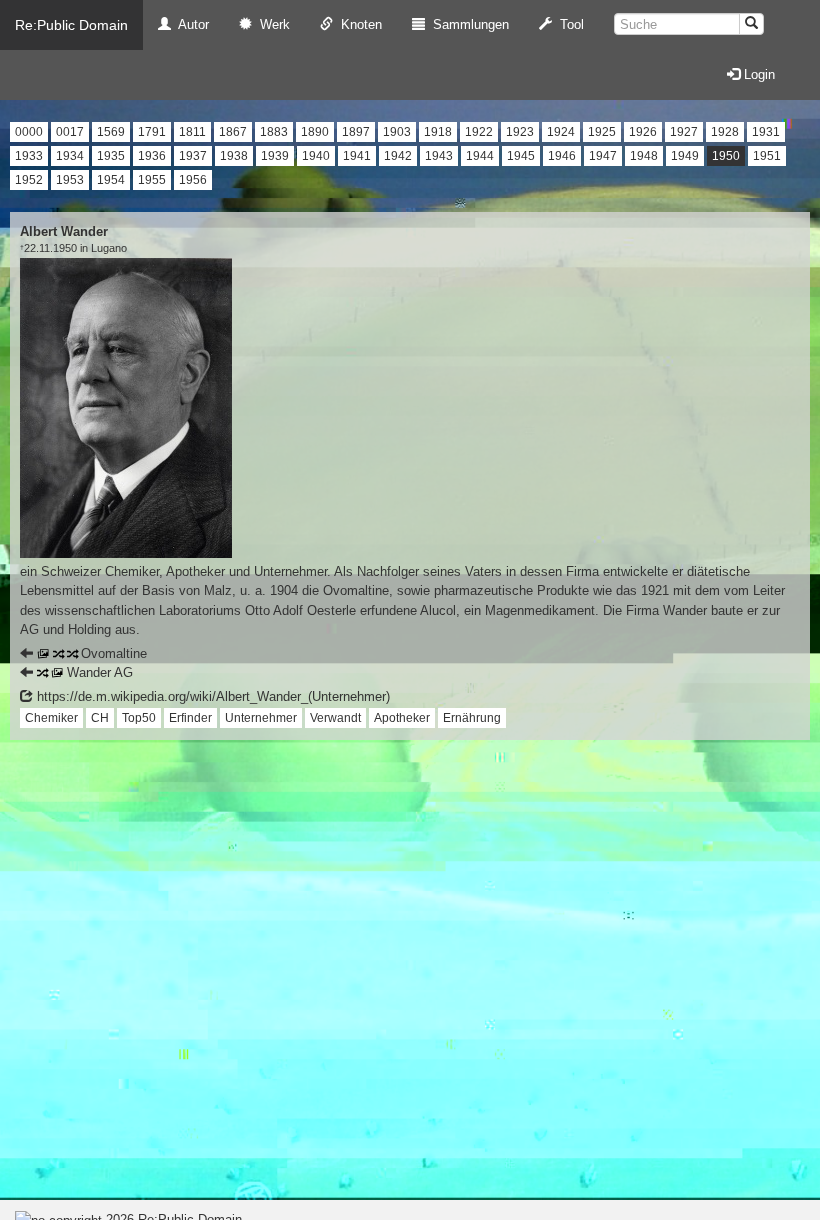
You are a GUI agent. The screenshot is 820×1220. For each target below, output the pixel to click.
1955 (152, 180)
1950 (726, 156)
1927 (684, 132)
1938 (234, 156)
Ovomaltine (112, 653)
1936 (152, 156)
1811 (192, 132)
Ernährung (472, 718)
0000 (29, 132)
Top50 (139, 718)
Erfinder (190, 718)
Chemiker (51, 718)
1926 (643, 132)
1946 (562, 156)
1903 (397, 132)
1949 (685, 156)
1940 (316, 156)
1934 (70, 156)
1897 (356, 132)
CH (100, 718)
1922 (479, 132)
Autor (190, 24)
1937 (193, 156)
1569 (111, 132)
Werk (271, 24)
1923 (520, 132)
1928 (725, 132)
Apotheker (402, 718)
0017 (70, 132)
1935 (111, 156)
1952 (29, 180)
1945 (521, 156)
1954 (111, 180)
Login (757, 74)
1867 (233, 132)
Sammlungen (467, 24)
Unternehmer (261, 718)
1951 (767, 156)
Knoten (357, 24)
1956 (193, 180)
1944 (480, 156)
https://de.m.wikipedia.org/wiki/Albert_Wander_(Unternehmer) (211, 696)
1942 (398, 156)
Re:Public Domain (71, 25)
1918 (438, 132)
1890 (315, 132)
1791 (152, 132)
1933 (29, 156)
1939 (275, 156)
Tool (568, 24)
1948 (644, 156)
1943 (439, 156)
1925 (602, 132)
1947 (603, 156)
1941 (357, 156)
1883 (274, 132)
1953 (70, 180)
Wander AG (98, 672)
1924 (561, 132)
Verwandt (335, 718)
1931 (766, 132)
